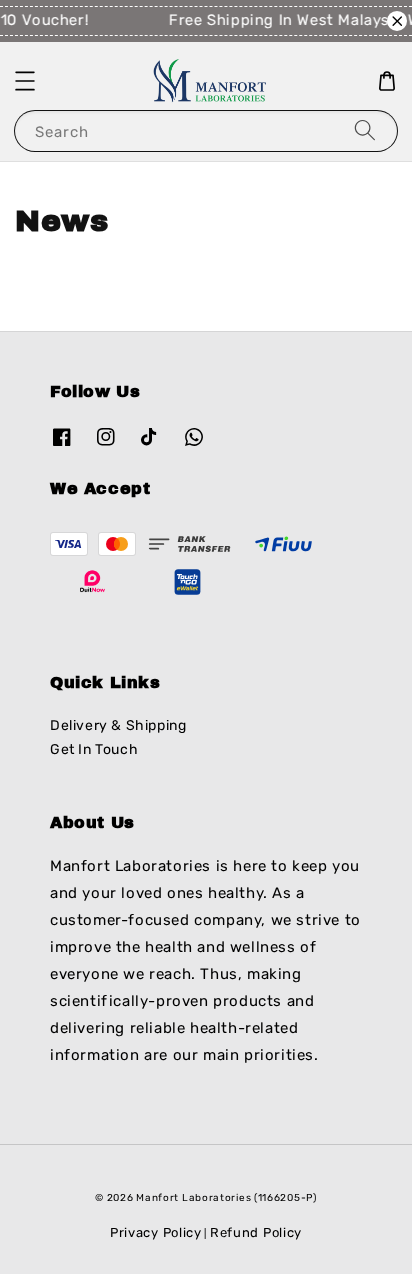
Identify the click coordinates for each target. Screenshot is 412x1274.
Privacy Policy (156, 1232)
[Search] (365, 130)
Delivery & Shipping (118, 725)
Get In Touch (94, 749)
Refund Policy (256, 1232)
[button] (25, 81)
